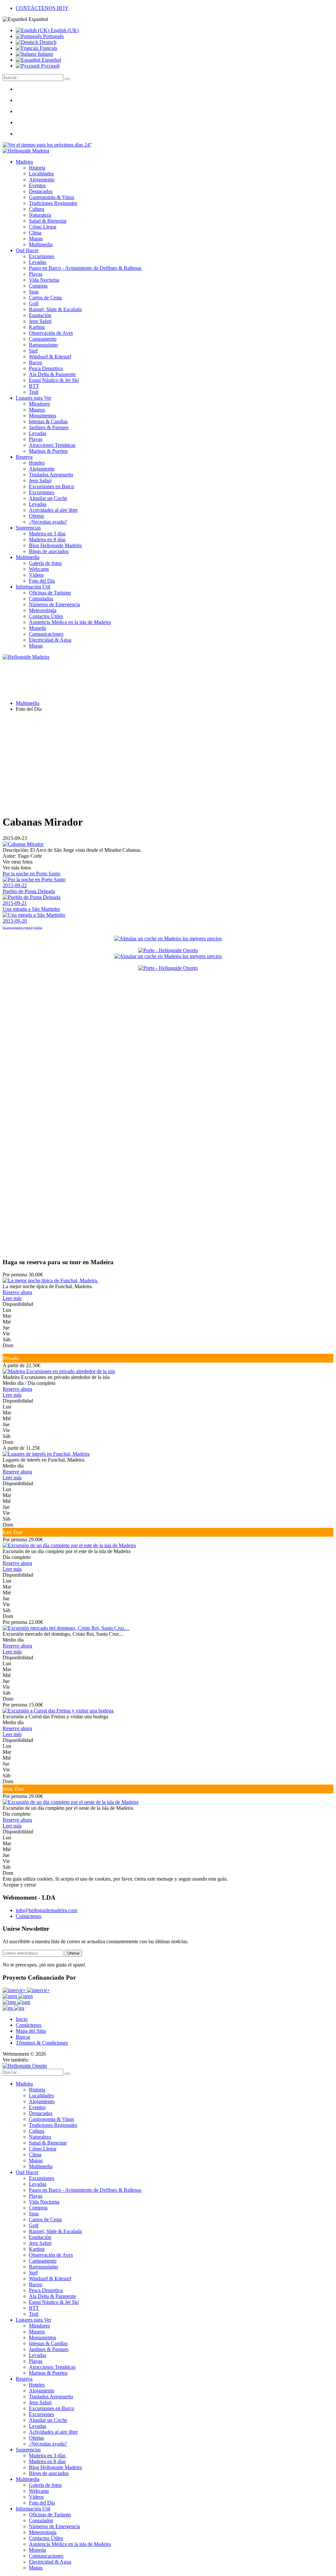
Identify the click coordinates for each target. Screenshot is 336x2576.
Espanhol (51, 60)
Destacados (41, 191)
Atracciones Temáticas (52, 445)
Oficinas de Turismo (50, 593)
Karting (37, 327)
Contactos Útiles (46, 616)
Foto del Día (42, 581)
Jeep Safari (40, 321)
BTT (34, 386)
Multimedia (41, 244)
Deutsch (47, 42)
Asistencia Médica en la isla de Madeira (70, 622)
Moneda (37, 628)
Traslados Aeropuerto (51, 475)
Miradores (39, 404)
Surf (33, 351)
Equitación (40, 315)
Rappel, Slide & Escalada (55, 309)
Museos (37, 410)
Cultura (37, 209)
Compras (38, 286)
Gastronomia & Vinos (52, 197)
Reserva (24, 457)
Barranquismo (43, 345)
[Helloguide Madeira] (26, 151)
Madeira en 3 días (47, 534)
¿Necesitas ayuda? (48, 522)
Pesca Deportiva (46, 368)
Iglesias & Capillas (48, 421)
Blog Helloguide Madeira (55, 545)
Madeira (24, 162)
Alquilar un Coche (48, 498)
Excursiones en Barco (52, 486)
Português (53, 36)
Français (48, 48)
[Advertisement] (168, 763)
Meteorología (43, 610)
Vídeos (36, 575)
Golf (34, 303)
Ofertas (36, 516)
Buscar (23, 2037)
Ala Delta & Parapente (52, 374)
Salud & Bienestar (48, 221)
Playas (36, 274)
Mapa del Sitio (31, 2031)
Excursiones (42, 256)
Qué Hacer (27, 250)
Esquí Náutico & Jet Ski (54, 380)
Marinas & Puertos (48, 451)
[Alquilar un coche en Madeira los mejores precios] (168, 939)
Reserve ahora (17, 1292)
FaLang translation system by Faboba (22, 928)
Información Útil (33, 587)
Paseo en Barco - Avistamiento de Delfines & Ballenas (85, 268)
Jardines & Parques (49, 427)
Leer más (12, 1298)
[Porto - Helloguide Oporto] (168, 950)
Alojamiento (42, 180)
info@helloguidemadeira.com (46, 1910)
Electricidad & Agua (50, 640)
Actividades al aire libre (53, 510)
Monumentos (42, 416)
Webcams (39, 569)
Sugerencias (28, 528)
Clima (35, 233)
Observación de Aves (51, 333)
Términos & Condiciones (42, 2043)
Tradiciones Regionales (53, 203)
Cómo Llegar (43, 227)
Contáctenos (29, 1916)
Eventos (37, 185)
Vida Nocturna (44, 280)
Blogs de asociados (49, 551)
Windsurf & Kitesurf (50, 357)
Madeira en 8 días (47, 539)
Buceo (36, 362)
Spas (34, 292)
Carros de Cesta (45, 298)
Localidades (41, 174)
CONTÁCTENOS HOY (42, 8)
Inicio (22, 2019)
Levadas (38, 262)
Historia (37, 168)
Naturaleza (40, 215)
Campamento (43, 339)
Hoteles (37, 463)
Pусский (50, 66)
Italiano (45, 54)
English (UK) (64, 30)
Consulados (41, 599)
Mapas (36, 239)
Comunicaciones (46, 634)
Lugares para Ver (33, 398)
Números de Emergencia (54, 604)
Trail (34, 392)
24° (87, 145)
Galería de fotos (45, 563)
